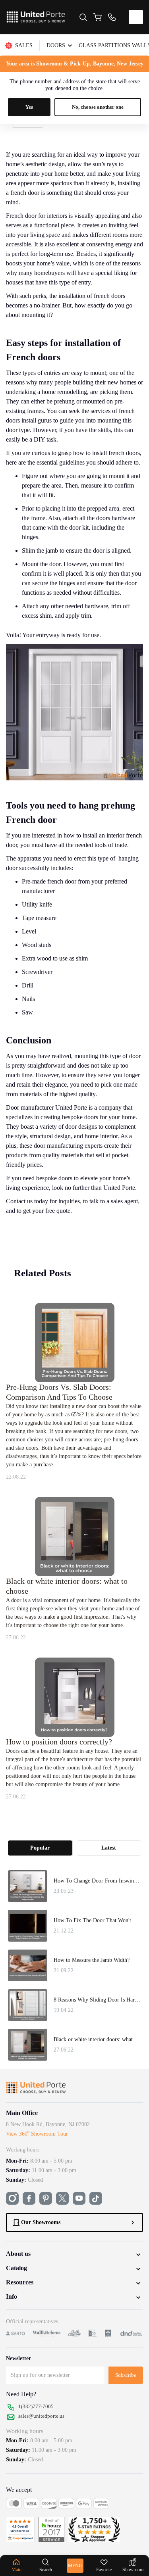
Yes (29, 107)
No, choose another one (98, 107)
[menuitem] (22, 46)
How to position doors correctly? (59, 1742)
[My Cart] (97, 17)
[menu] (74, 46)
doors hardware (116, 518)
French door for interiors (37, 216)
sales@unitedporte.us (41, 2416)
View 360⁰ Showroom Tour (37, 2134)
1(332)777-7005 (36, 2406)
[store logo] (36, 17)
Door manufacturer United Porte (46, 1107)
